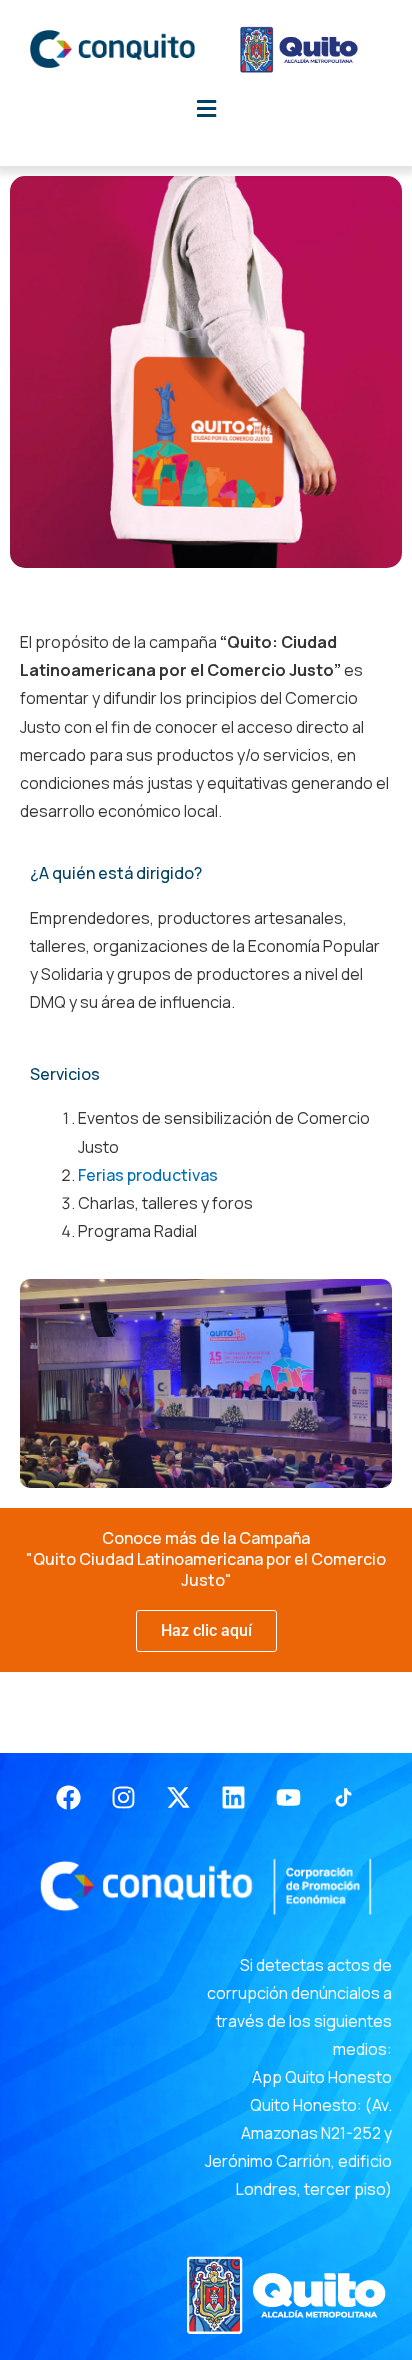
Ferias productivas (148, 1175)
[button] (206, 108)
